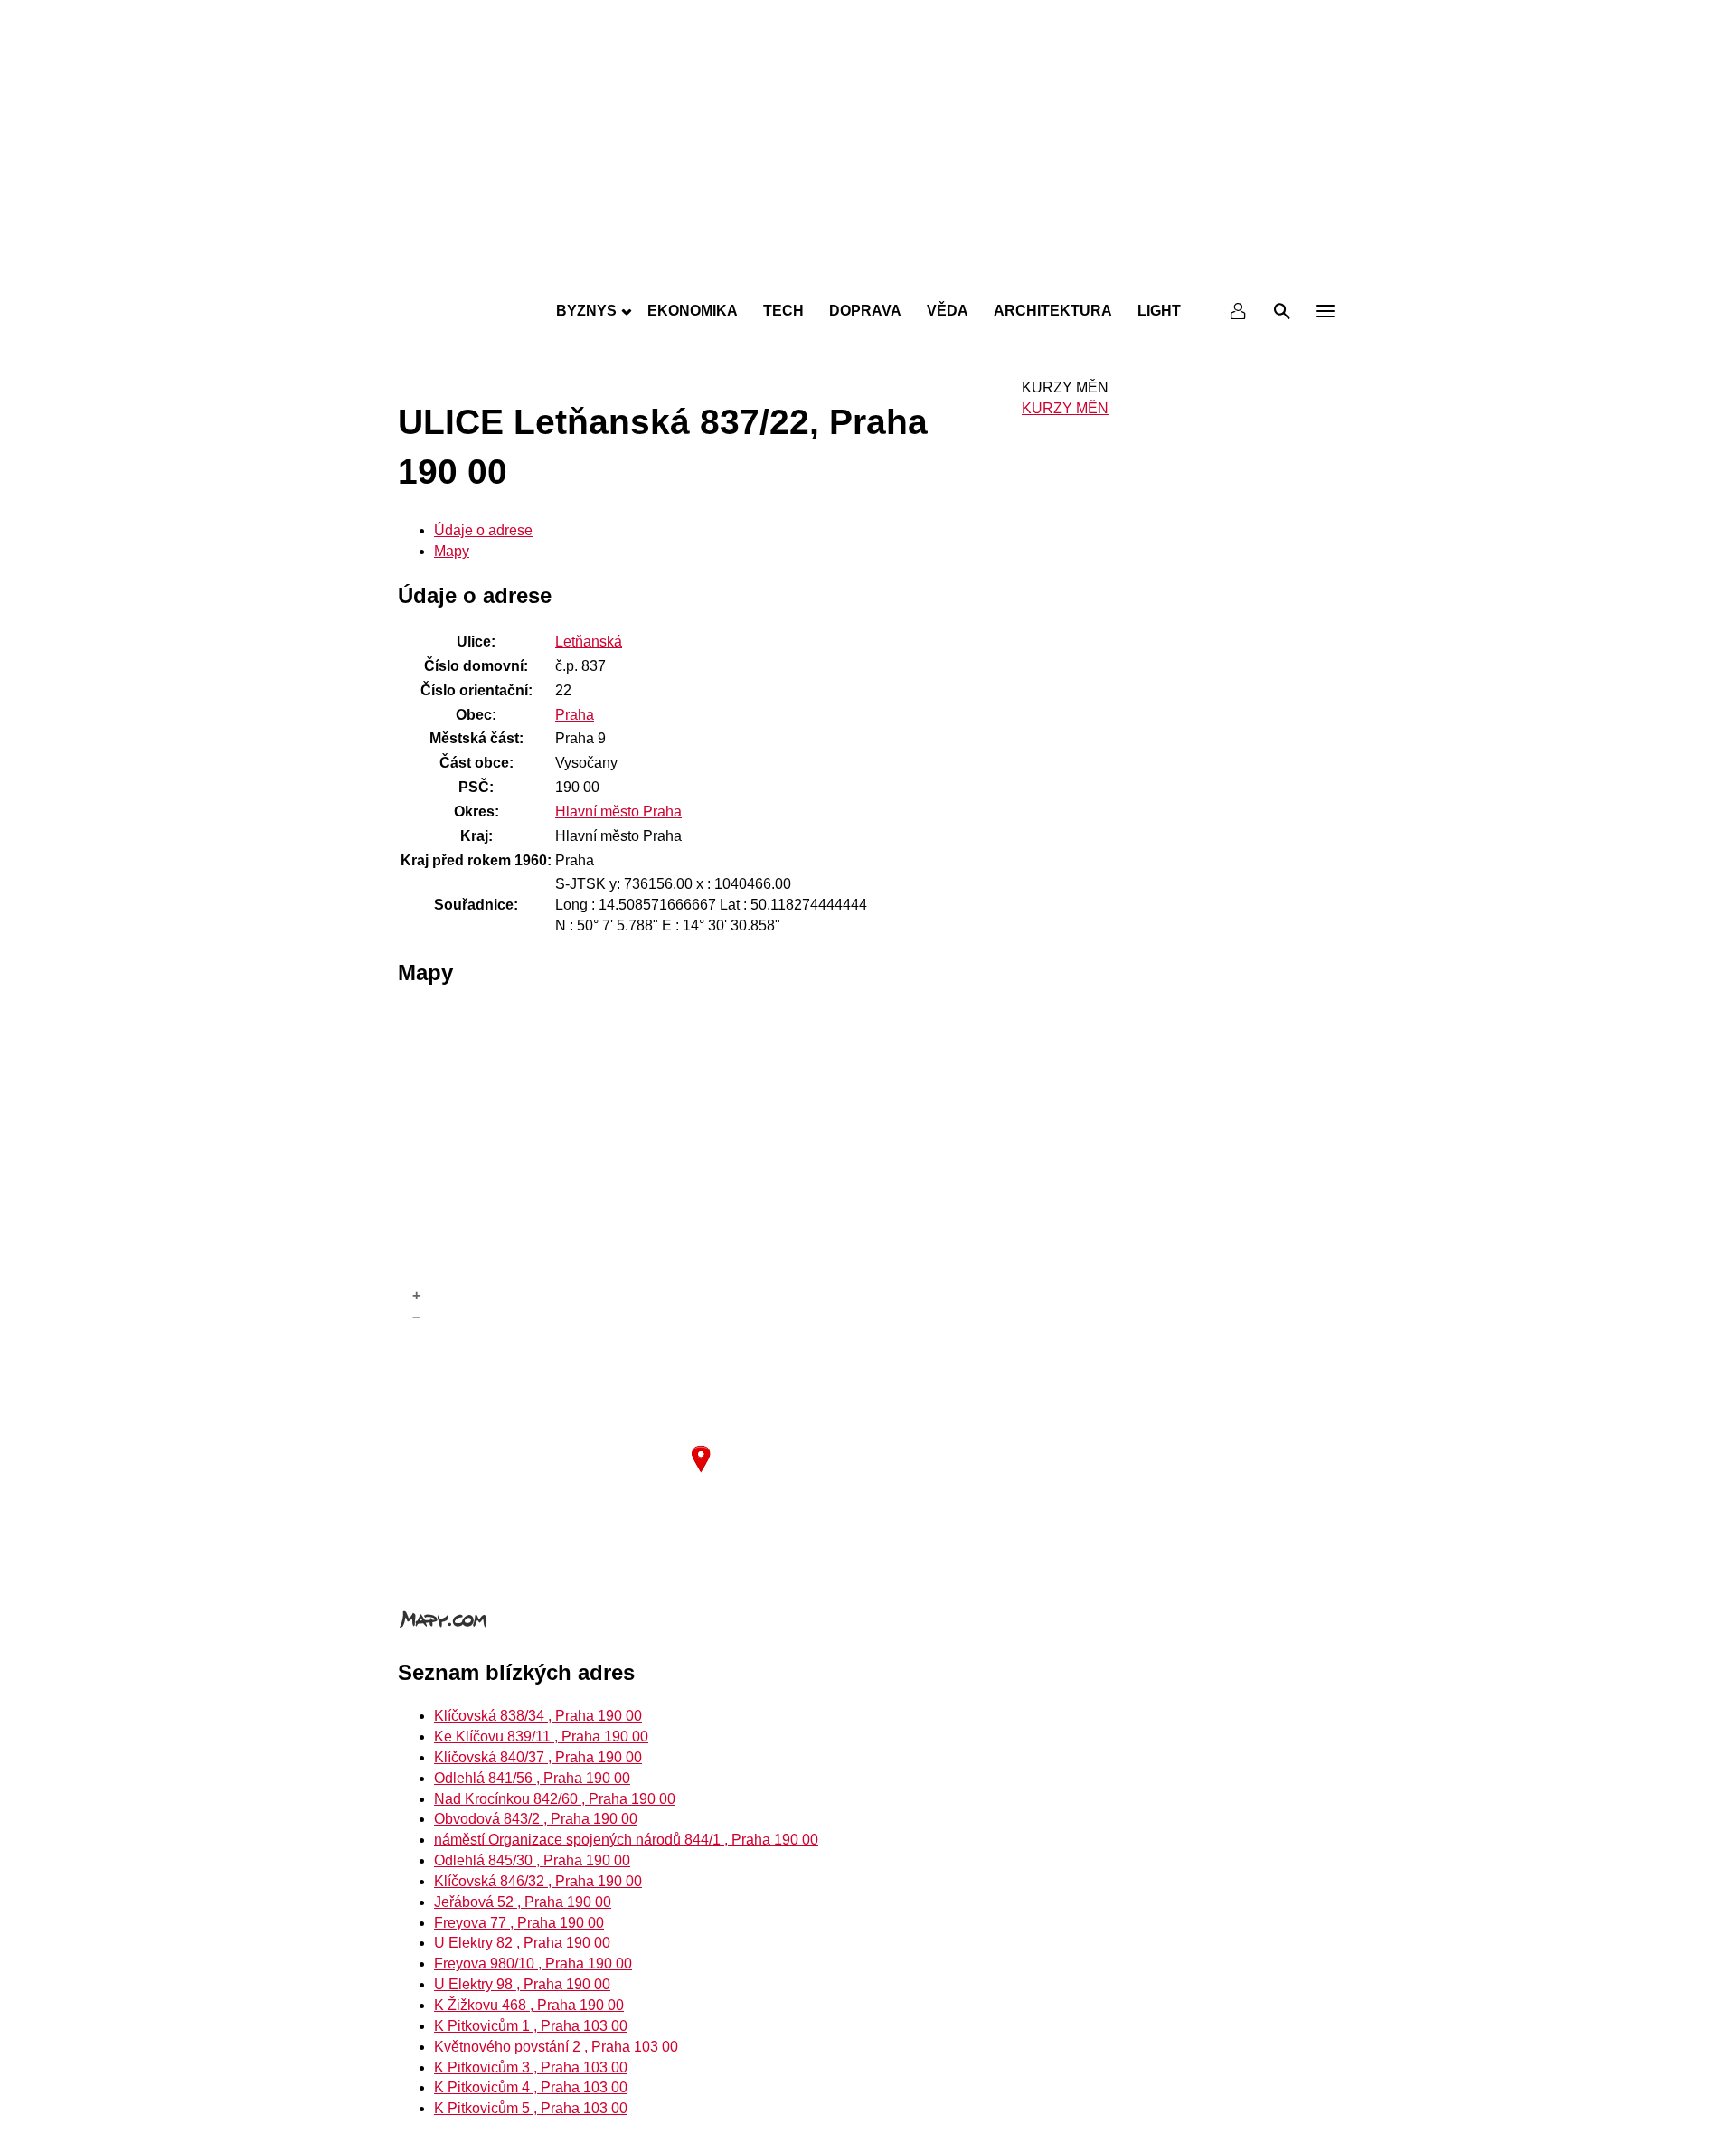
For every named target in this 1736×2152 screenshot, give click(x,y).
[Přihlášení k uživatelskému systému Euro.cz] (1239, 311)
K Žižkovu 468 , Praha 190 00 (529, 2005)
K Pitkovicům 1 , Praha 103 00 (531, 2026)
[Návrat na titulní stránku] (868, 271)
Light (1159, 311)
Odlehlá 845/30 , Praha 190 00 (532, 1860)
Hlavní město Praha (618, 812)
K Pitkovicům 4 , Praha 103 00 (531, 2087)
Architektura (1053, 311)
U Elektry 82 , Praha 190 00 (522, 1943)
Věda (948, 311)
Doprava (865, 311)
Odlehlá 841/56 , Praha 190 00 (532, 1778)
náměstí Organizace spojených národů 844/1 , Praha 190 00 (626, 1840)
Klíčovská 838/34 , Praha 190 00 (538, 1716)
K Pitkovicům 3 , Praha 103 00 (531, 2067)
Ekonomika (693, 311)
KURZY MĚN (1065, 408)
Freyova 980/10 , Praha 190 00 (533, 1963)
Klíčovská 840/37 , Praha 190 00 (538, 1757)
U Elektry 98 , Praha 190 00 (522, 1984)
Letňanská (589, 642)
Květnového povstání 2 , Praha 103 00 (556, 2047)
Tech (783, 311)
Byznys (586, 311)
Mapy (452, 551)
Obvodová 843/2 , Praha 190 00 (536, 1819)
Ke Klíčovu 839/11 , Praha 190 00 (541, 1737)
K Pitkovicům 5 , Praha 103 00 (531, 2108)
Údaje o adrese (483, 530)
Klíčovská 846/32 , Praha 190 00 (538, 1881)
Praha (575, 715)
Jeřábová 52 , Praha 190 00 (523, 1902)
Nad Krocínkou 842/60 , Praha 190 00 (555, 1799)
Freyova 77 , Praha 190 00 (519, 1923)
